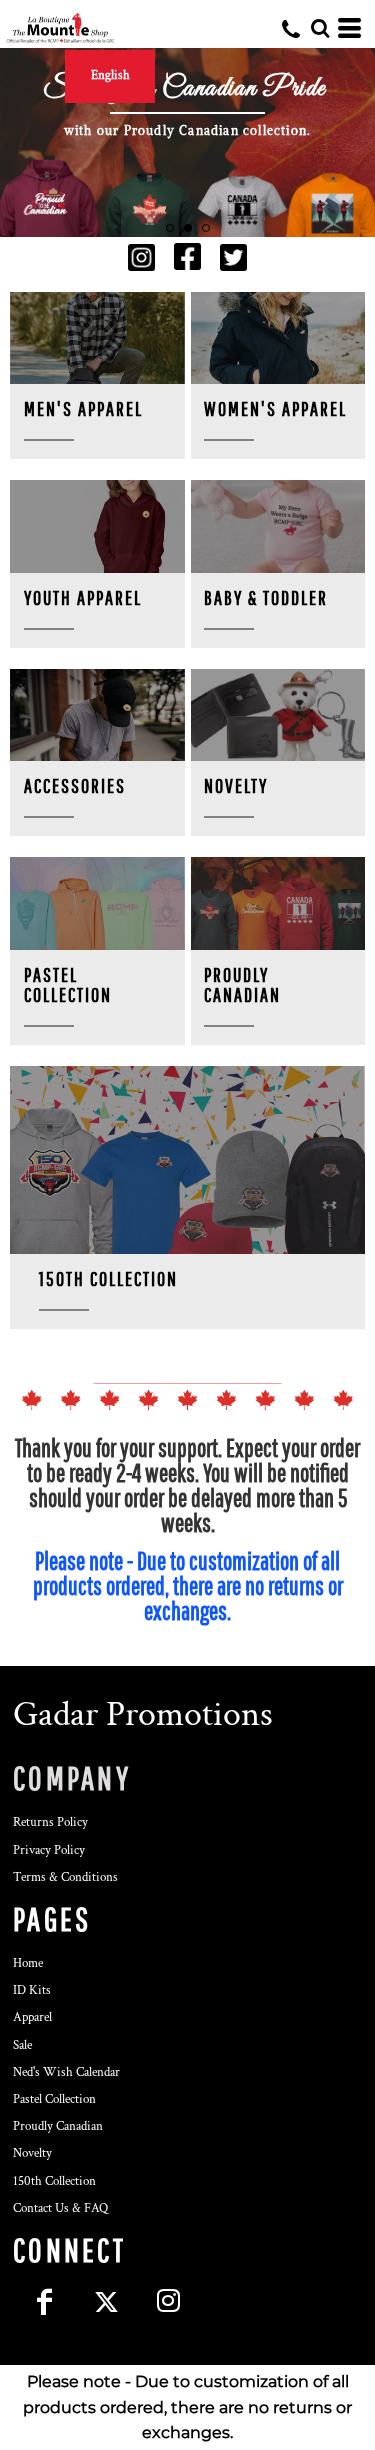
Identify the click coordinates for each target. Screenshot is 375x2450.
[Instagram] (168, 2301)
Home (28, 1963)
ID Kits (32, 1990)
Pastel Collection (54, 2099)
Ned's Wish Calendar (66, 2072)
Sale (22, 2045)
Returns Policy (50, 1822)
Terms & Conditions (65, 1877)
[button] (141, 257)
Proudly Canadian (58, 2126)
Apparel (32, 2017)
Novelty (32, 2153)
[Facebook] (44, 2301)
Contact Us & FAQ (60, 2208)
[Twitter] (106, 2301)
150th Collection (54, 2181)
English (110, 75)
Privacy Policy (49, 1850)
